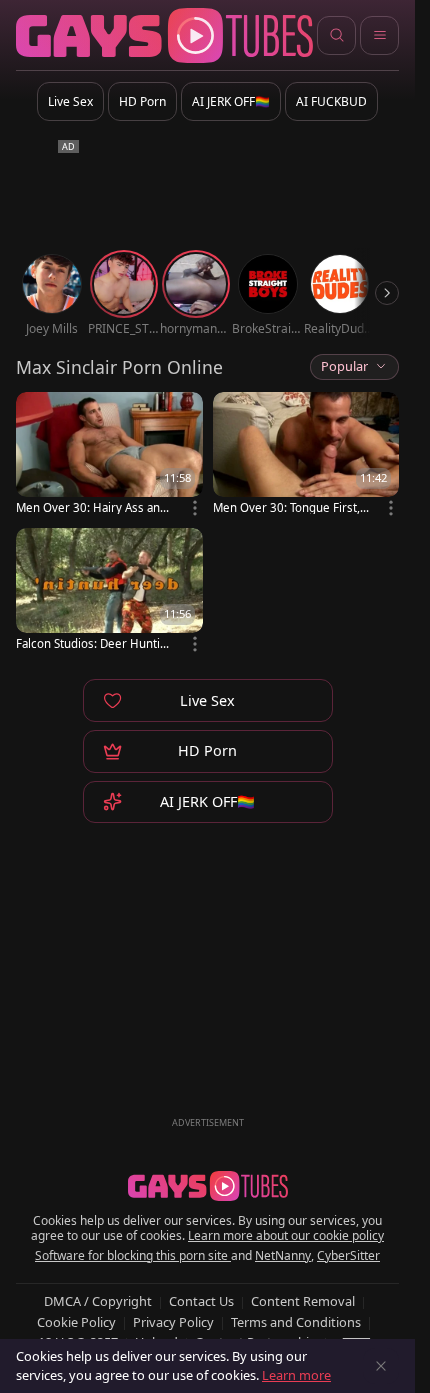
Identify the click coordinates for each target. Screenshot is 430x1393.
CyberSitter (348, 1255)
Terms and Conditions (296, 1322)
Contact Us (201, 1301)
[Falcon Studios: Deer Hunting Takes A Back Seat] (109, 591)
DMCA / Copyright (98, 1301)
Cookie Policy (76, 1322)
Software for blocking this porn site (133, 1255)
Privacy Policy (173, 1322)
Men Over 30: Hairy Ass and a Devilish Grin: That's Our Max (92, 507)
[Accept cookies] (381, 1366)
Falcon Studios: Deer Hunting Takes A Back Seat (91, 643)
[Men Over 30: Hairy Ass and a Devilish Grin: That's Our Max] (109, 455)
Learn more (296, 1375)
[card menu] (195, 508)
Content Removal (303, 1301)
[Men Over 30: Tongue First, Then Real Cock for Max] (306, 455)
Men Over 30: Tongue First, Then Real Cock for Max (291, 507)
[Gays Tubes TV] (208, 1186)
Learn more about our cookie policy (286, 1235)
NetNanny (283, 1255)
